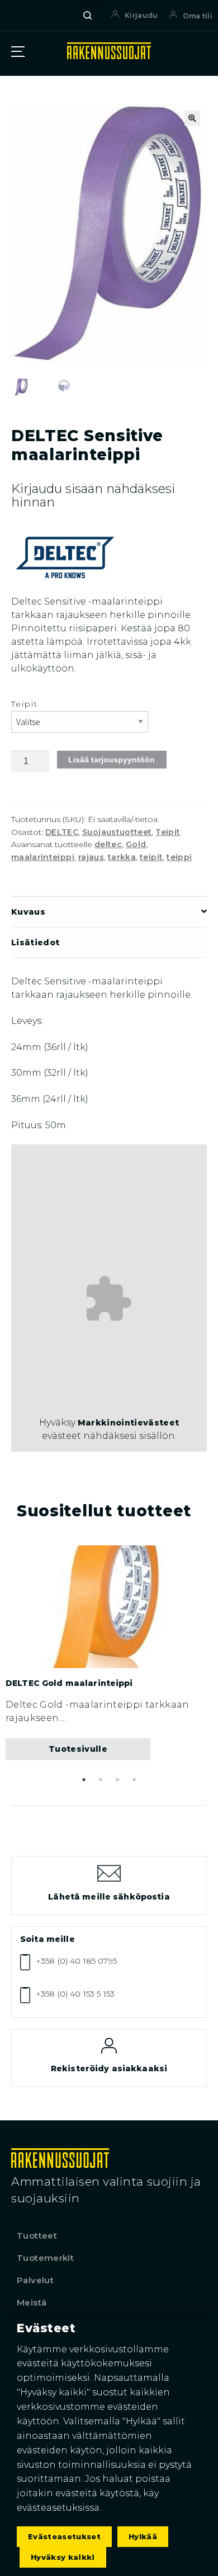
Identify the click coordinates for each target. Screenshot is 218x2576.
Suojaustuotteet (117, 832)
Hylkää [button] (143, 2536)
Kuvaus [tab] (28, 912)
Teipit (25, 704)
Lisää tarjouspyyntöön (112, 760)
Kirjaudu (141, 15)
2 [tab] (101, 1780)
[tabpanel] (109, 1653)
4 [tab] (134, 1780)
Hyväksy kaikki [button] (63, 2557)
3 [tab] (117, 1780)
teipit (151, 857)
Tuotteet (37, 2236)
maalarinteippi (43, 857)
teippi (179, 857)
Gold (136, 844)
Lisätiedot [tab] (35, 943)
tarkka (122, 857)
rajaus (91, 857)
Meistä (32, 2302)
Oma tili (198, 16)
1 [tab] (84, 1780)
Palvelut (35, 2280)
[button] (192, 118)
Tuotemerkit (45, 2258)
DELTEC (62, 832)
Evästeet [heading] (46, 2328)
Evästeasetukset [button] (64, 2536)
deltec (108, 844)
